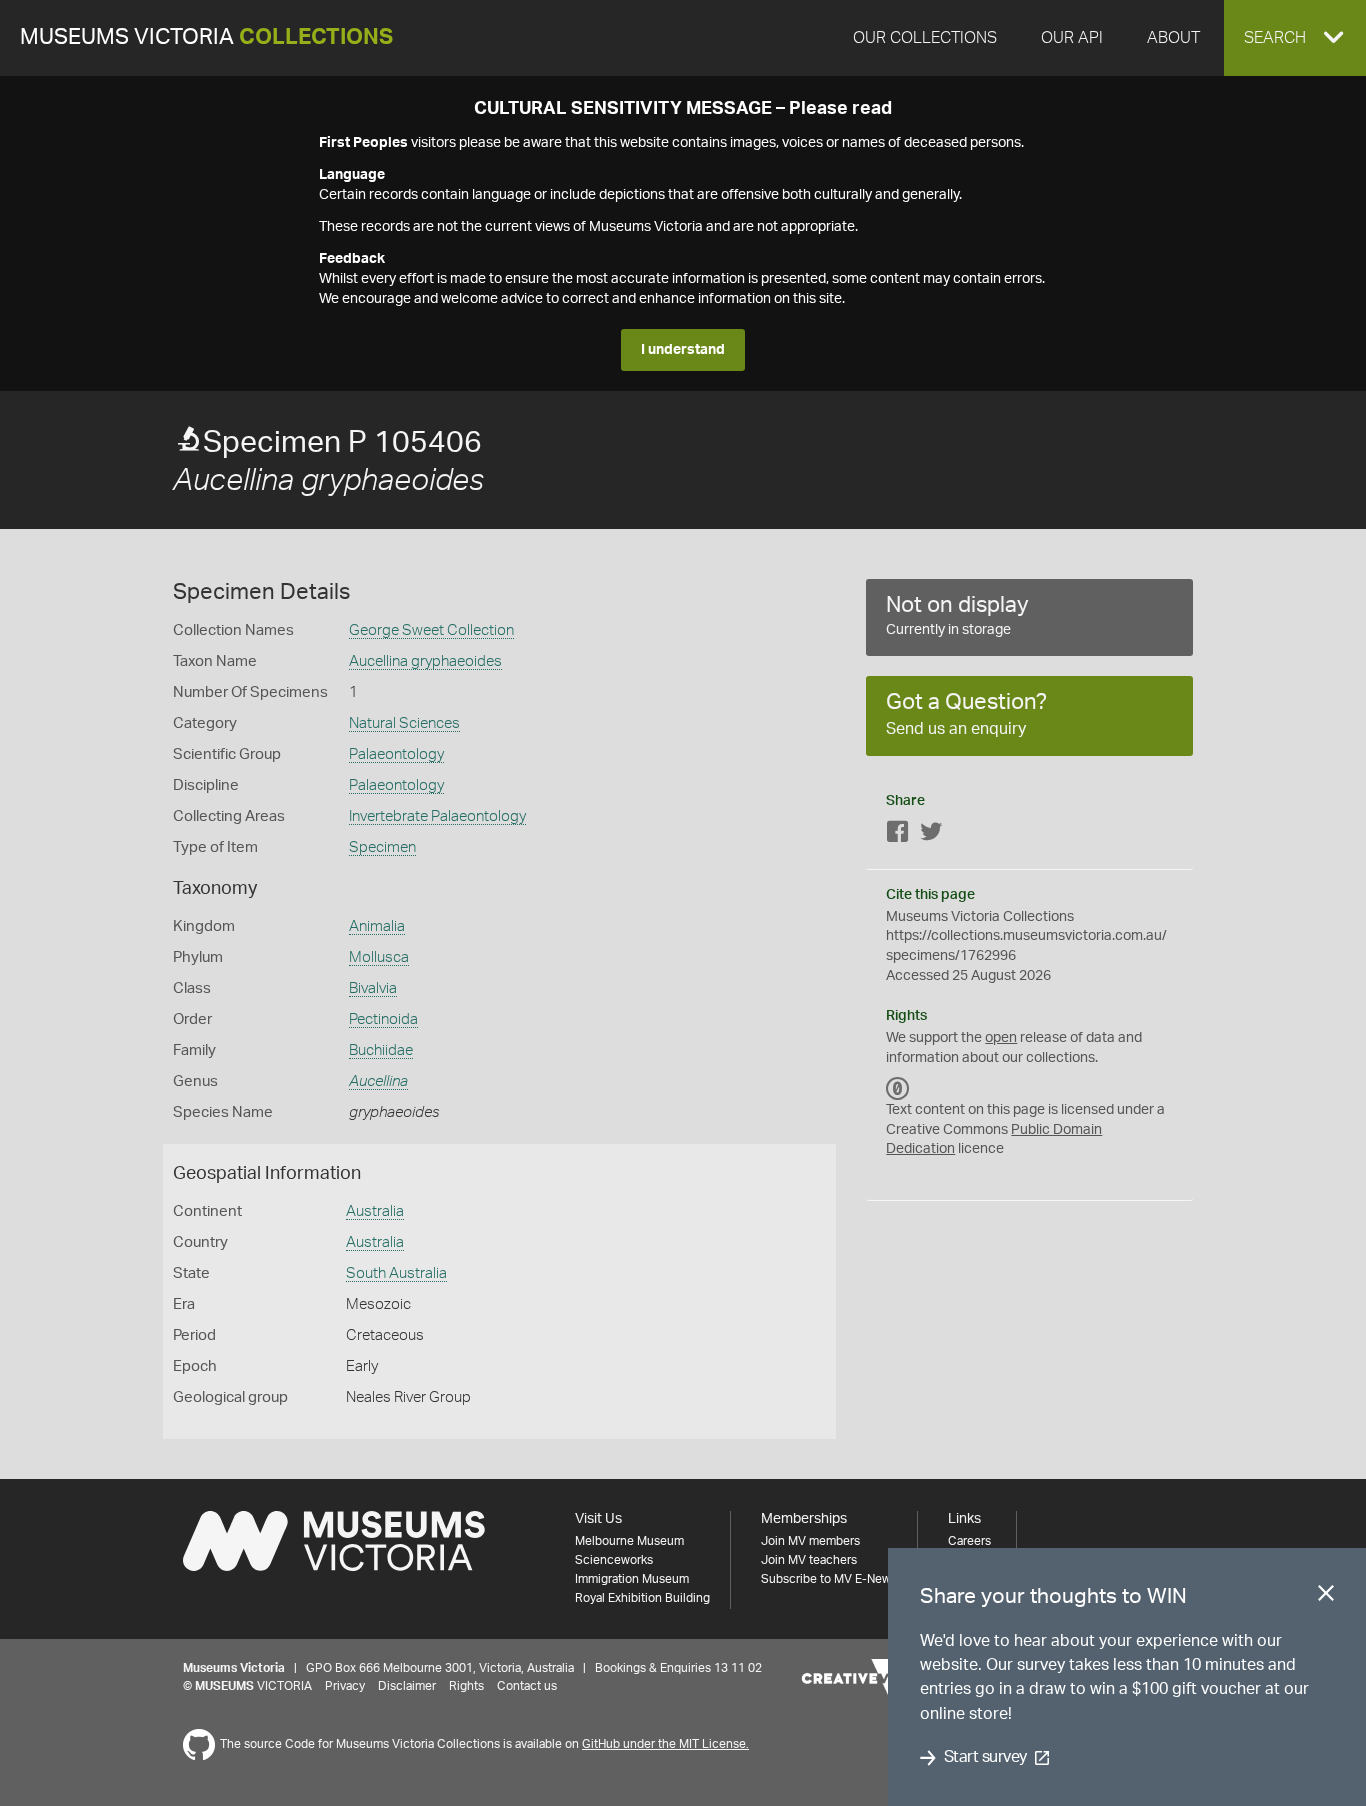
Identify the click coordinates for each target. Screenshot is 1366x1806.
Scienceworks (614, 1560)
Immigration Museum (632, 1579)
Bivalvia (373, 988)
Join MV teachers (809, 1560)
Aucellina (378, 1081)
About (1173, 38)
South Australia (396, 1273)
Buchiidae (381, 1050)
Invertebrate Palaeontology (437, 816)
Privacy (345, 1686)
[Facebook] (898, 835)
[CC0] (898, 1088)
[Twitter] (931, 835)
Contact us (527, 1686)
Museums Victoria (206, 37)
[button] (1295, 38)
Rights (466, 1686)
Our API (1072, 38)
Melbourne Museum (629, 1541)
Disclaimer (407, 1686)
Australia (375, 1211)
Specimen (382, 847)
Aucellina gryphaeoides (425, 661)
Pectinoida (383, 1019)
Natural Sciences (404, 723)
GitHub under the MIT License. (665, 1744)
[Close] (1326, 1597)
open (1001, 1038)
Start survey (985, 1758)
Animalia (377, 926)
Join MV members (810, 1541)
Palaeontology (396, 754)
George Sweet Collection (431, 630)
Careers (969, 1541)
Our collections (925, 38)
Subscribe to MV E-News (829, 1579)
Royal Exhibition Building (642, 1598)
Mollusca (379, 957)
